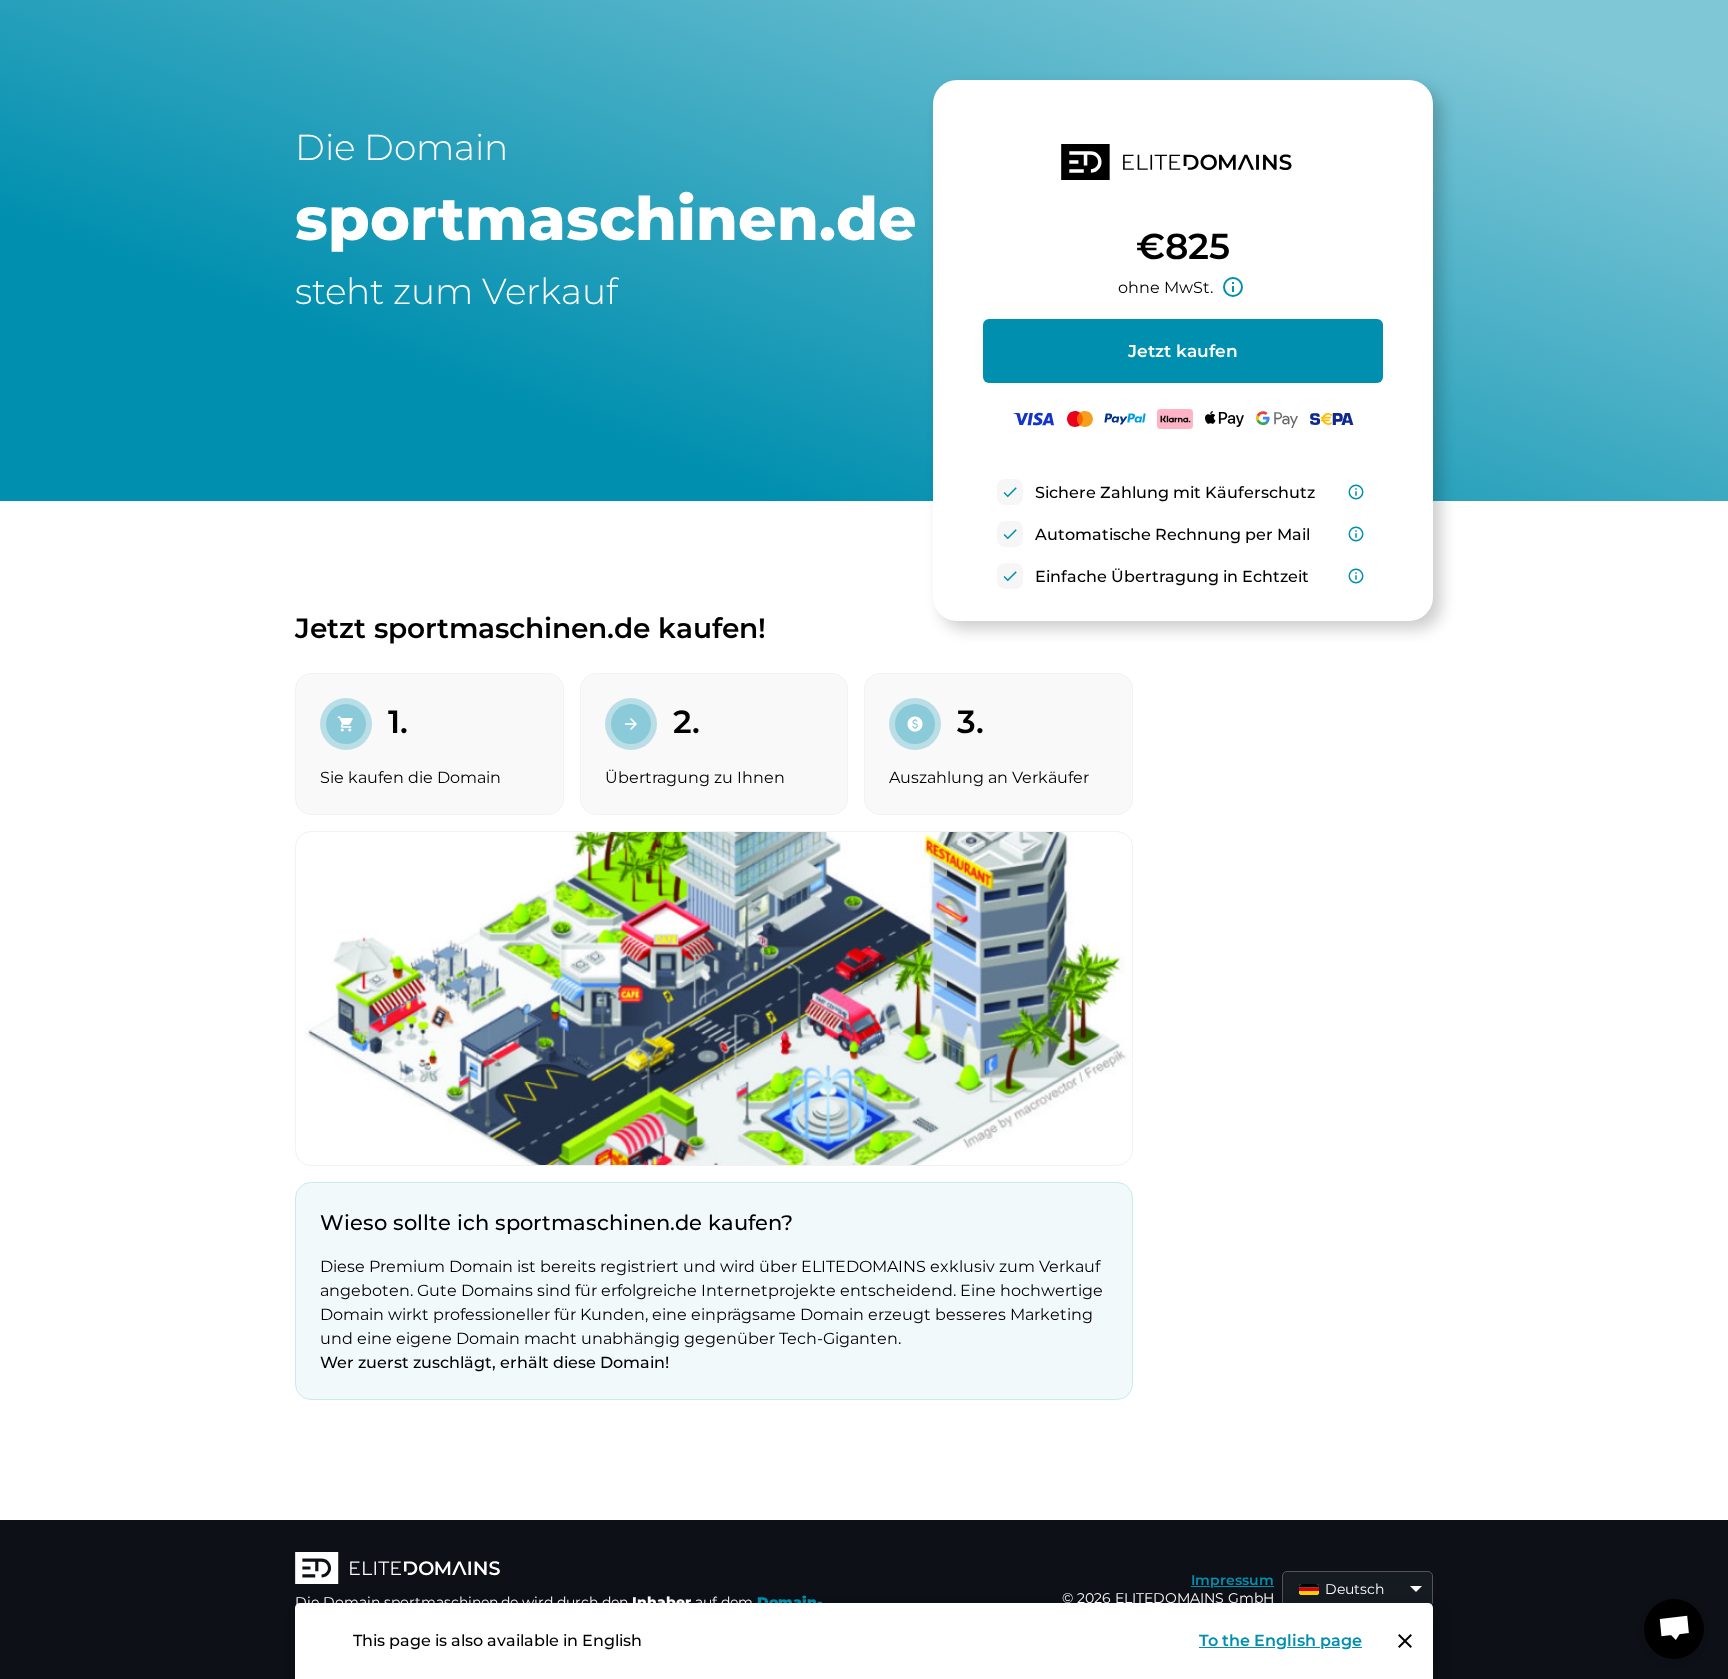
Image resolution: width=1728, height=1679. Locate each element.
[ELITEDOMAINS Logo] (595, 1570)
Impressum (1232, 1580)
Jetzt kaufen (1183, 351)
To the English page (1280, 1640)
